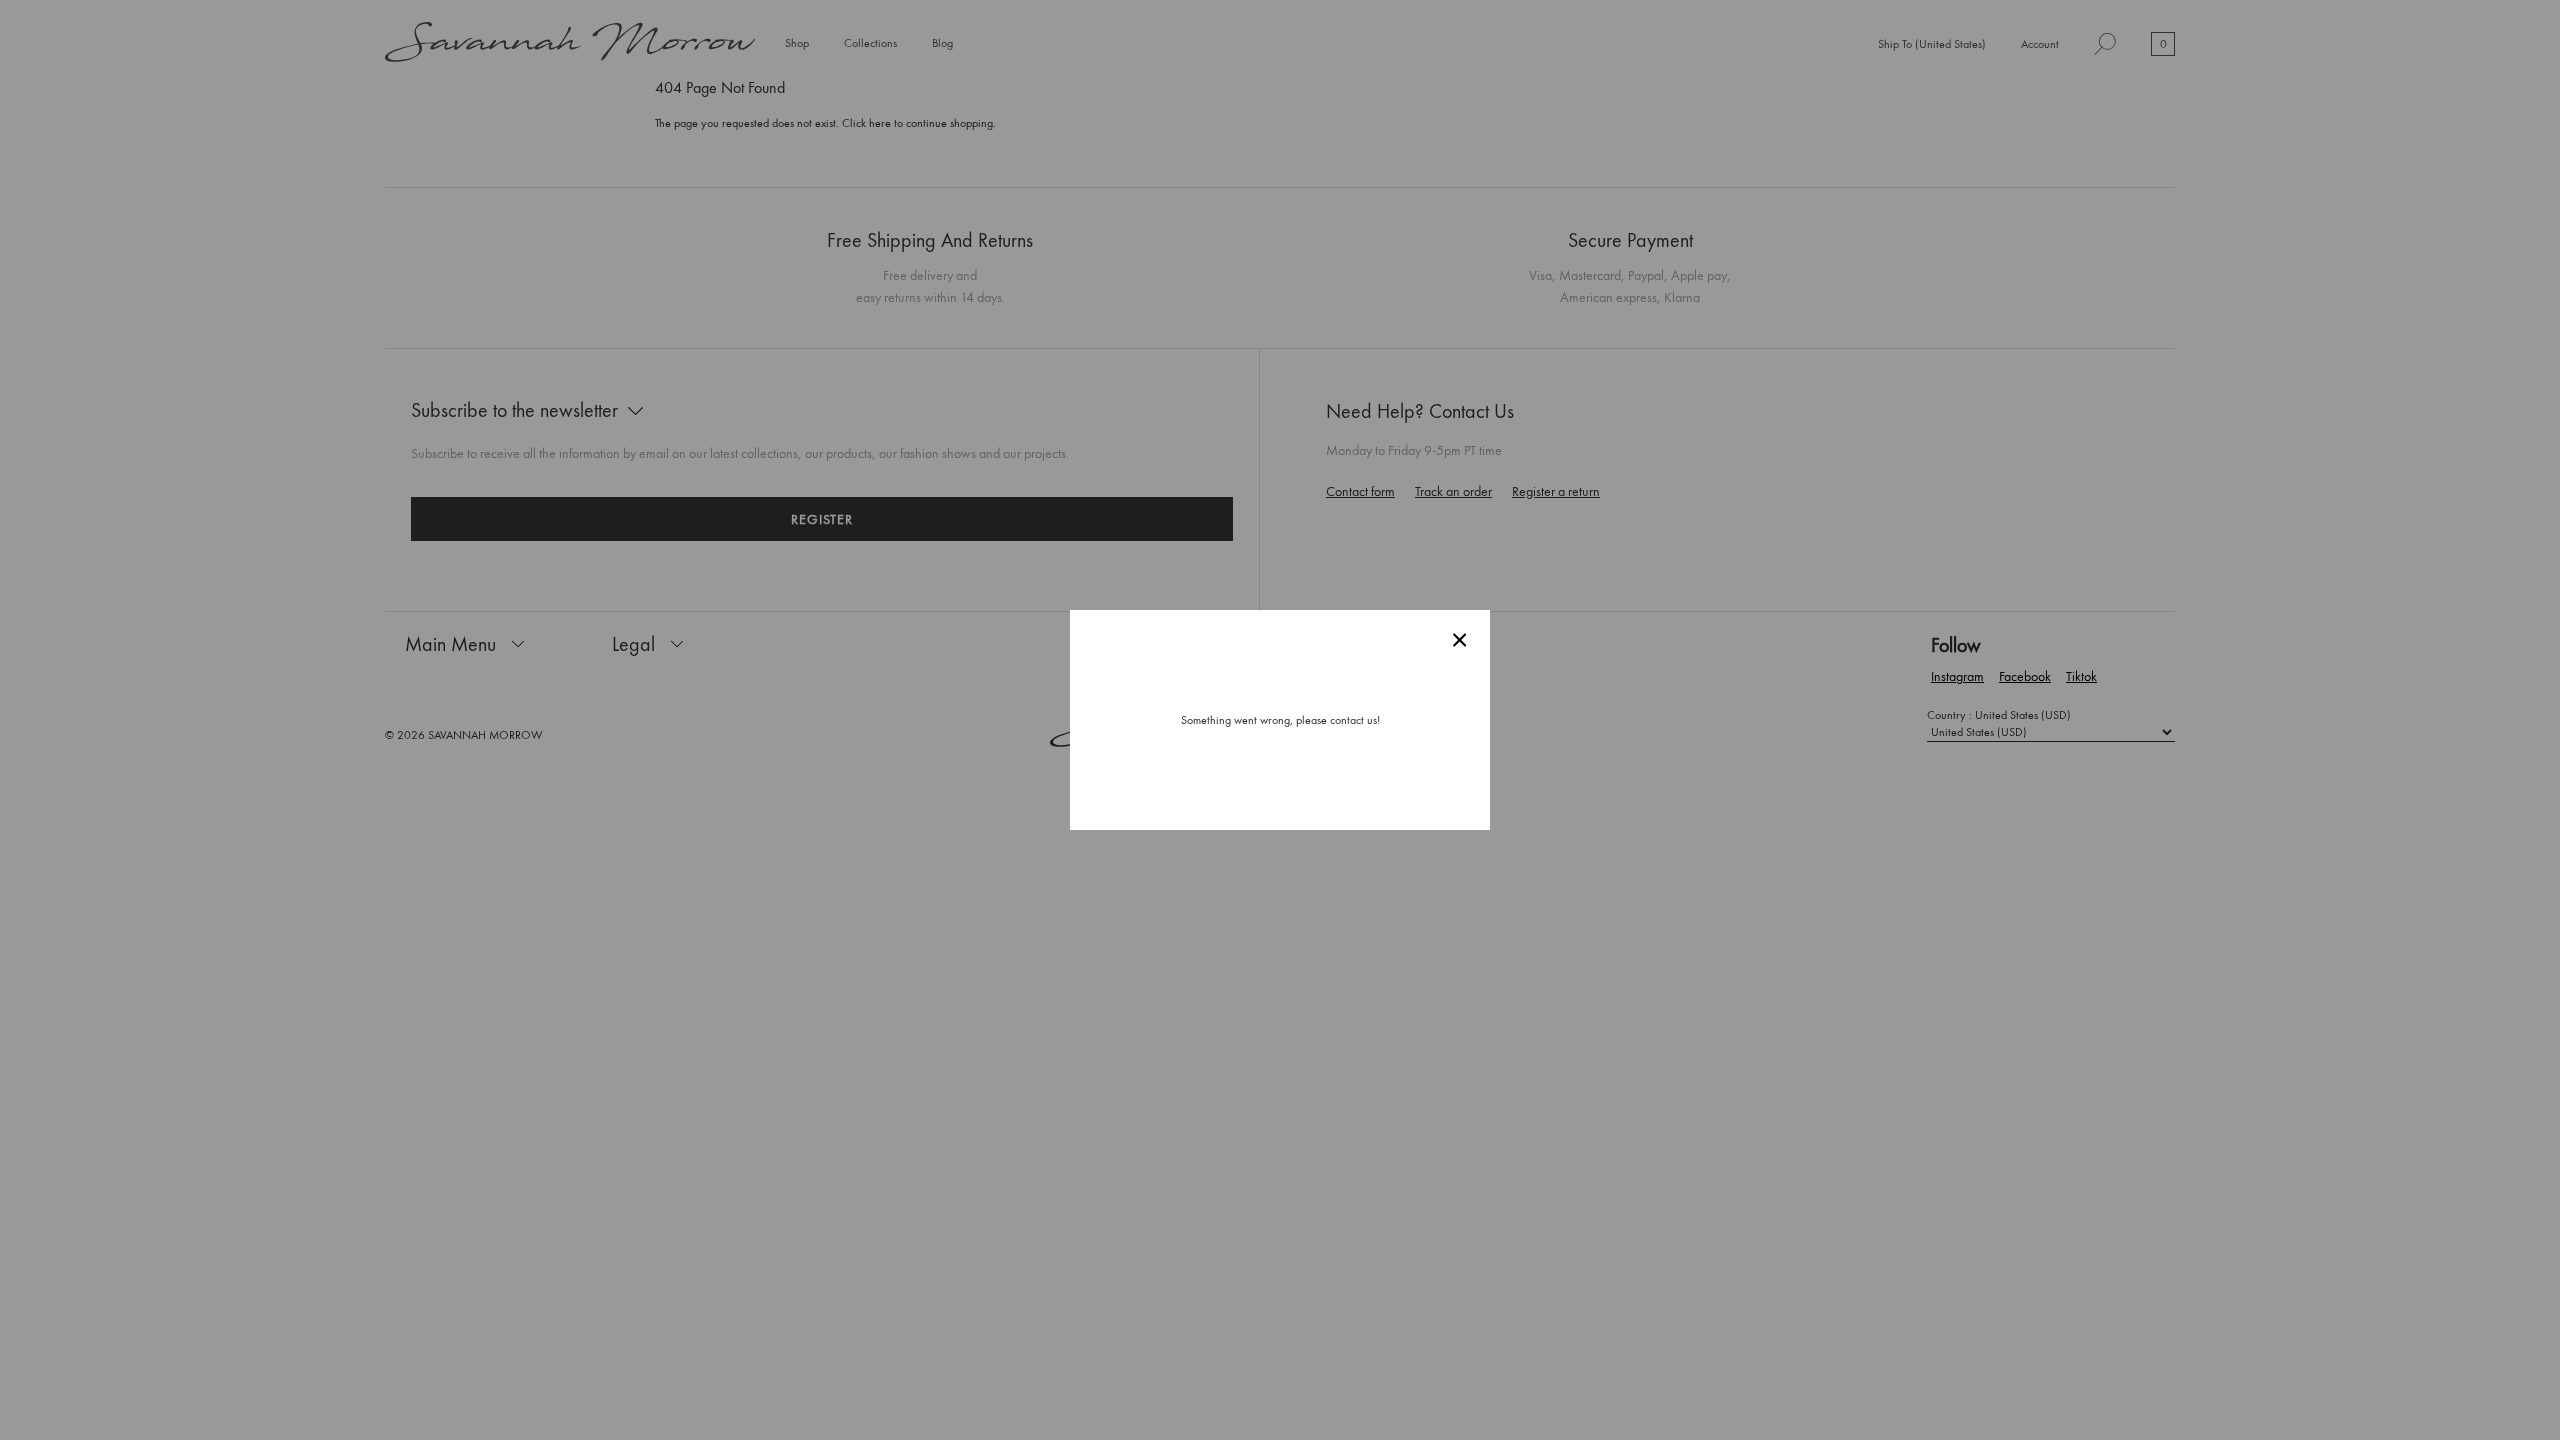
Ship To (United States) (1932, 45)
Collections (870, 44)
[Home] (570, 44)
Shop (797, 44)
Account (2040, 44)
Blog (942, 43)
